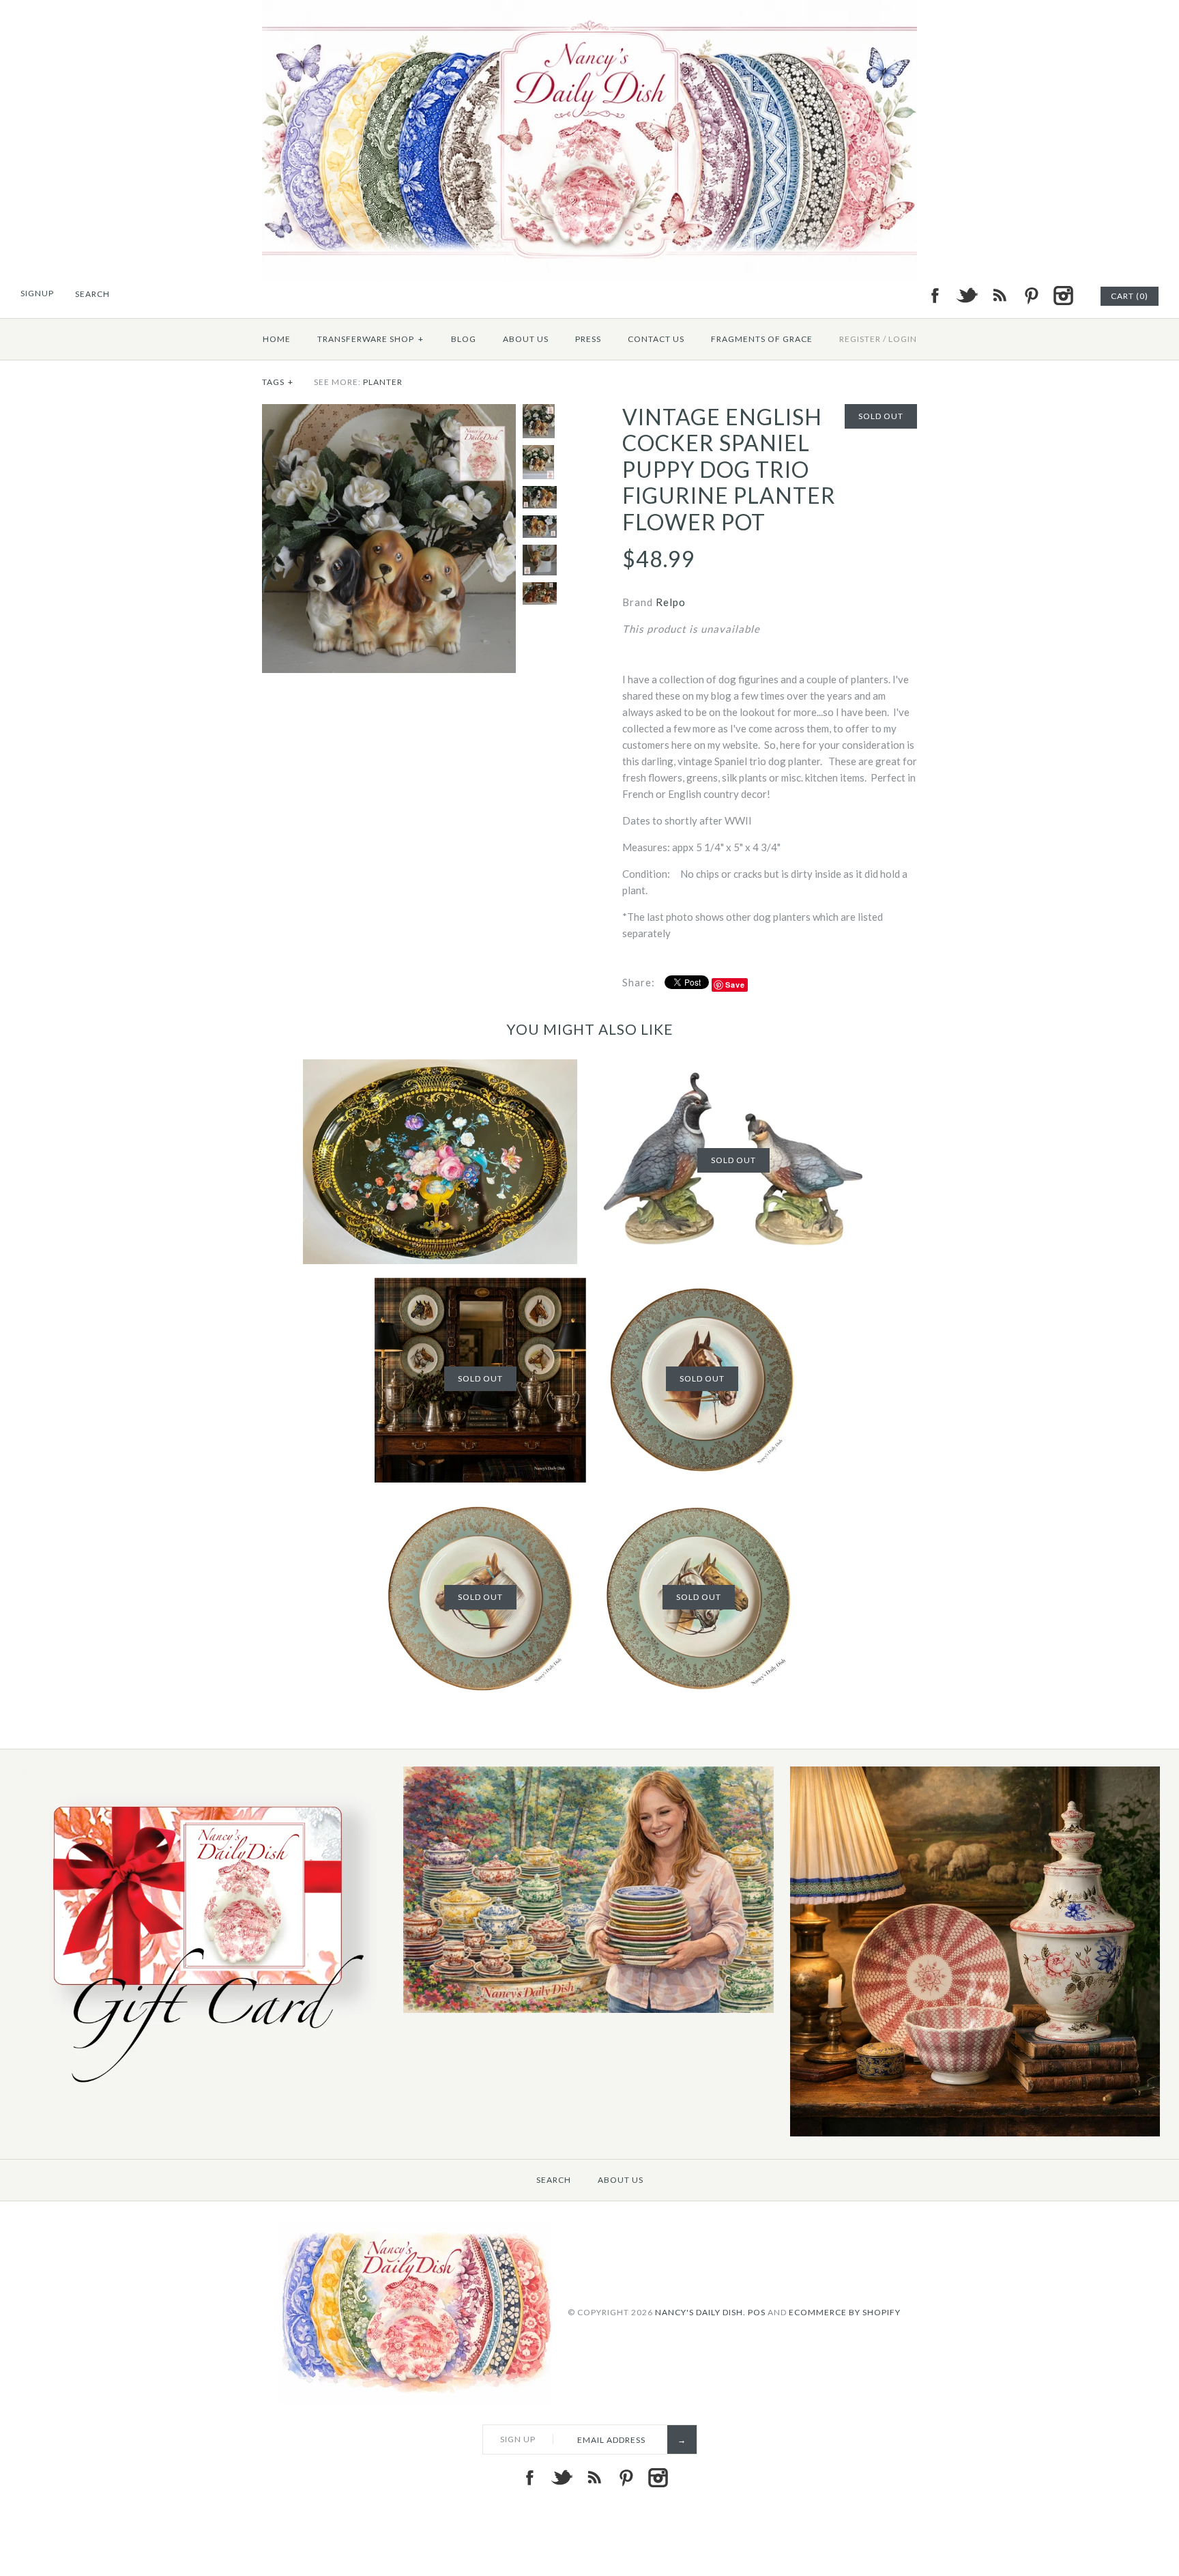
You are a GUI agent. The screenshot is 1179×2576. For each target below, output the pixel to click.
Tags (278, 382)
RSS (999, 296)
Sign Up (518, 2439)
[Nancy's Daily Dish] (589, 8)
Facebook (935, 296)
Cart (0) (1130, 296)
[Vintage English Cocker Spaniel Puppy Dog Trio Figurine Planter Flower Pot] (389, 412)
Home (277, 339)
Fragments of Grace (762, 339)
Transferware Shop (370, 339)
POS (757, 2312)
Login (903, 339)
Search (554, 2180)
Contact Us (656, 339)
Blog (464, 339)
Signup (37, 293)
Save (735, 985)
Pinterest (1031, 296)
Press (588, 339)
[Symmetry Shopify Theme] (202, 2092)
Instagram (1063, 296)
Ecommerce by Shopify (845, 2312)
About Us (526, 339)
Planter (383, 382)
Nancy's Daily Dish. (700, 2312)
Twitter (967, 296)
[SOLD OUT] (733, 1068)
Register (860, 339)
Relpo (671, 602)
